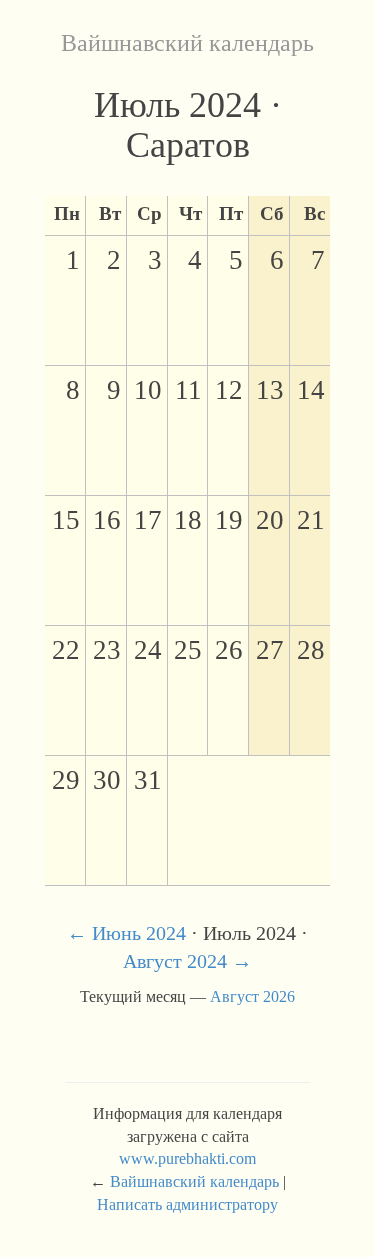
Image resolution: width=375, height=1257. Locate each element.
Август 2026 (252, 996)
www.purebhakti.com (187, 1158)
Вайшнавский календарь (187, 43)
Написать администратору (187, 1204)
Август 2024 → (187, 961)
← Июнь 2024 (126, 933)
